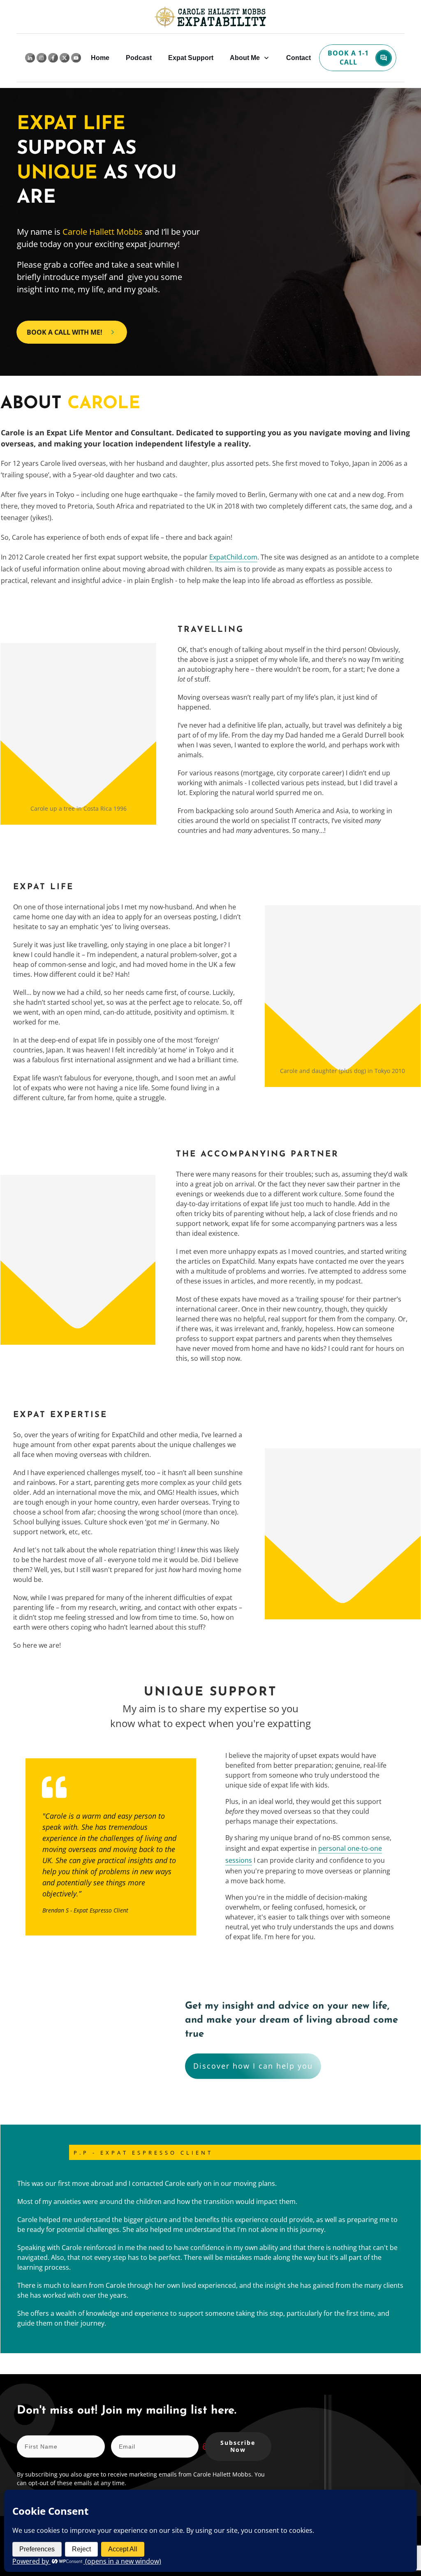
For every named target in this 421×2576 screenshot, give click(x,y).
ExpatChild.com (233, 557)
